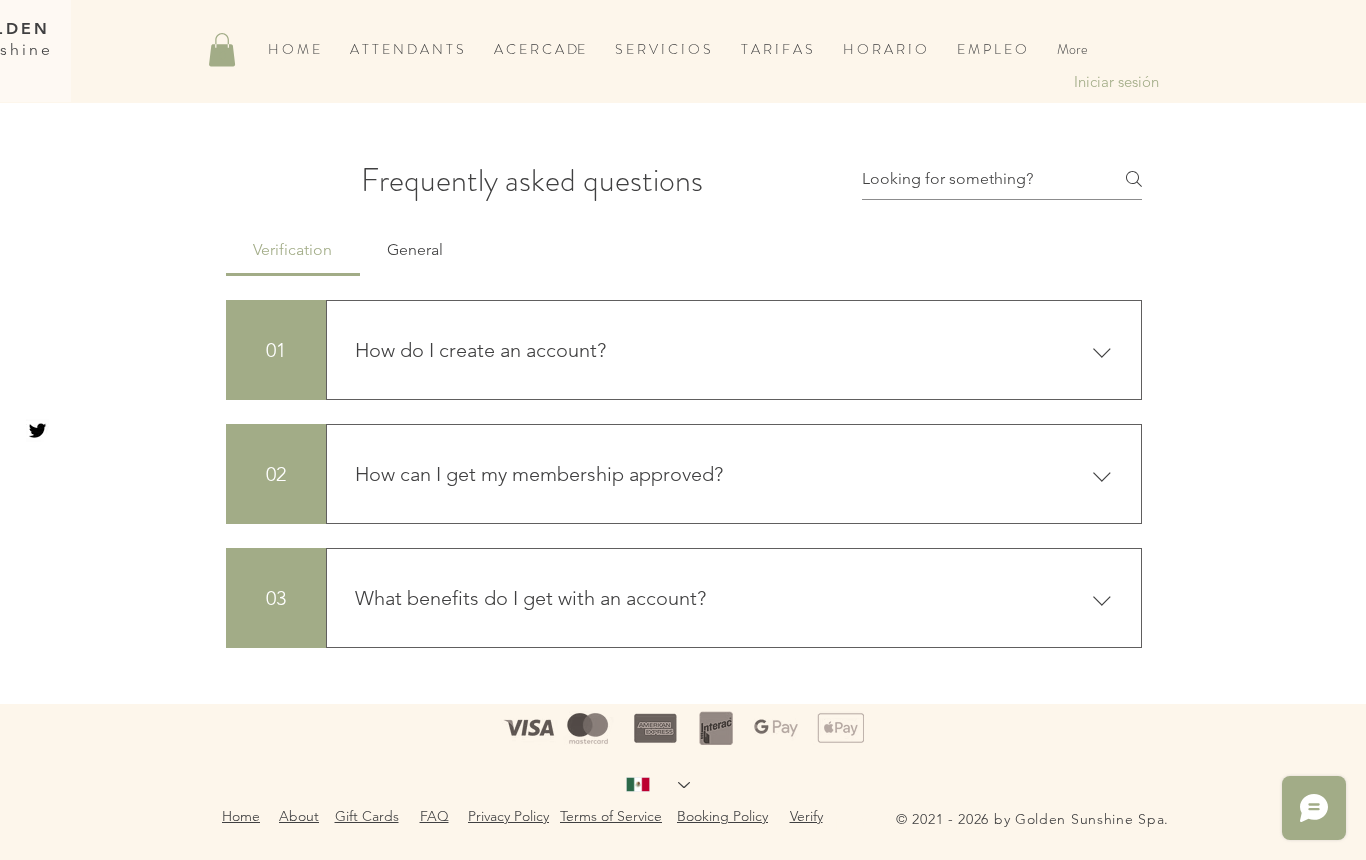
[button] (222, 49)
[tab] (293, 250)
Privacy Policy (508, 816)
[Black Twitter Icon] (37, 430)
